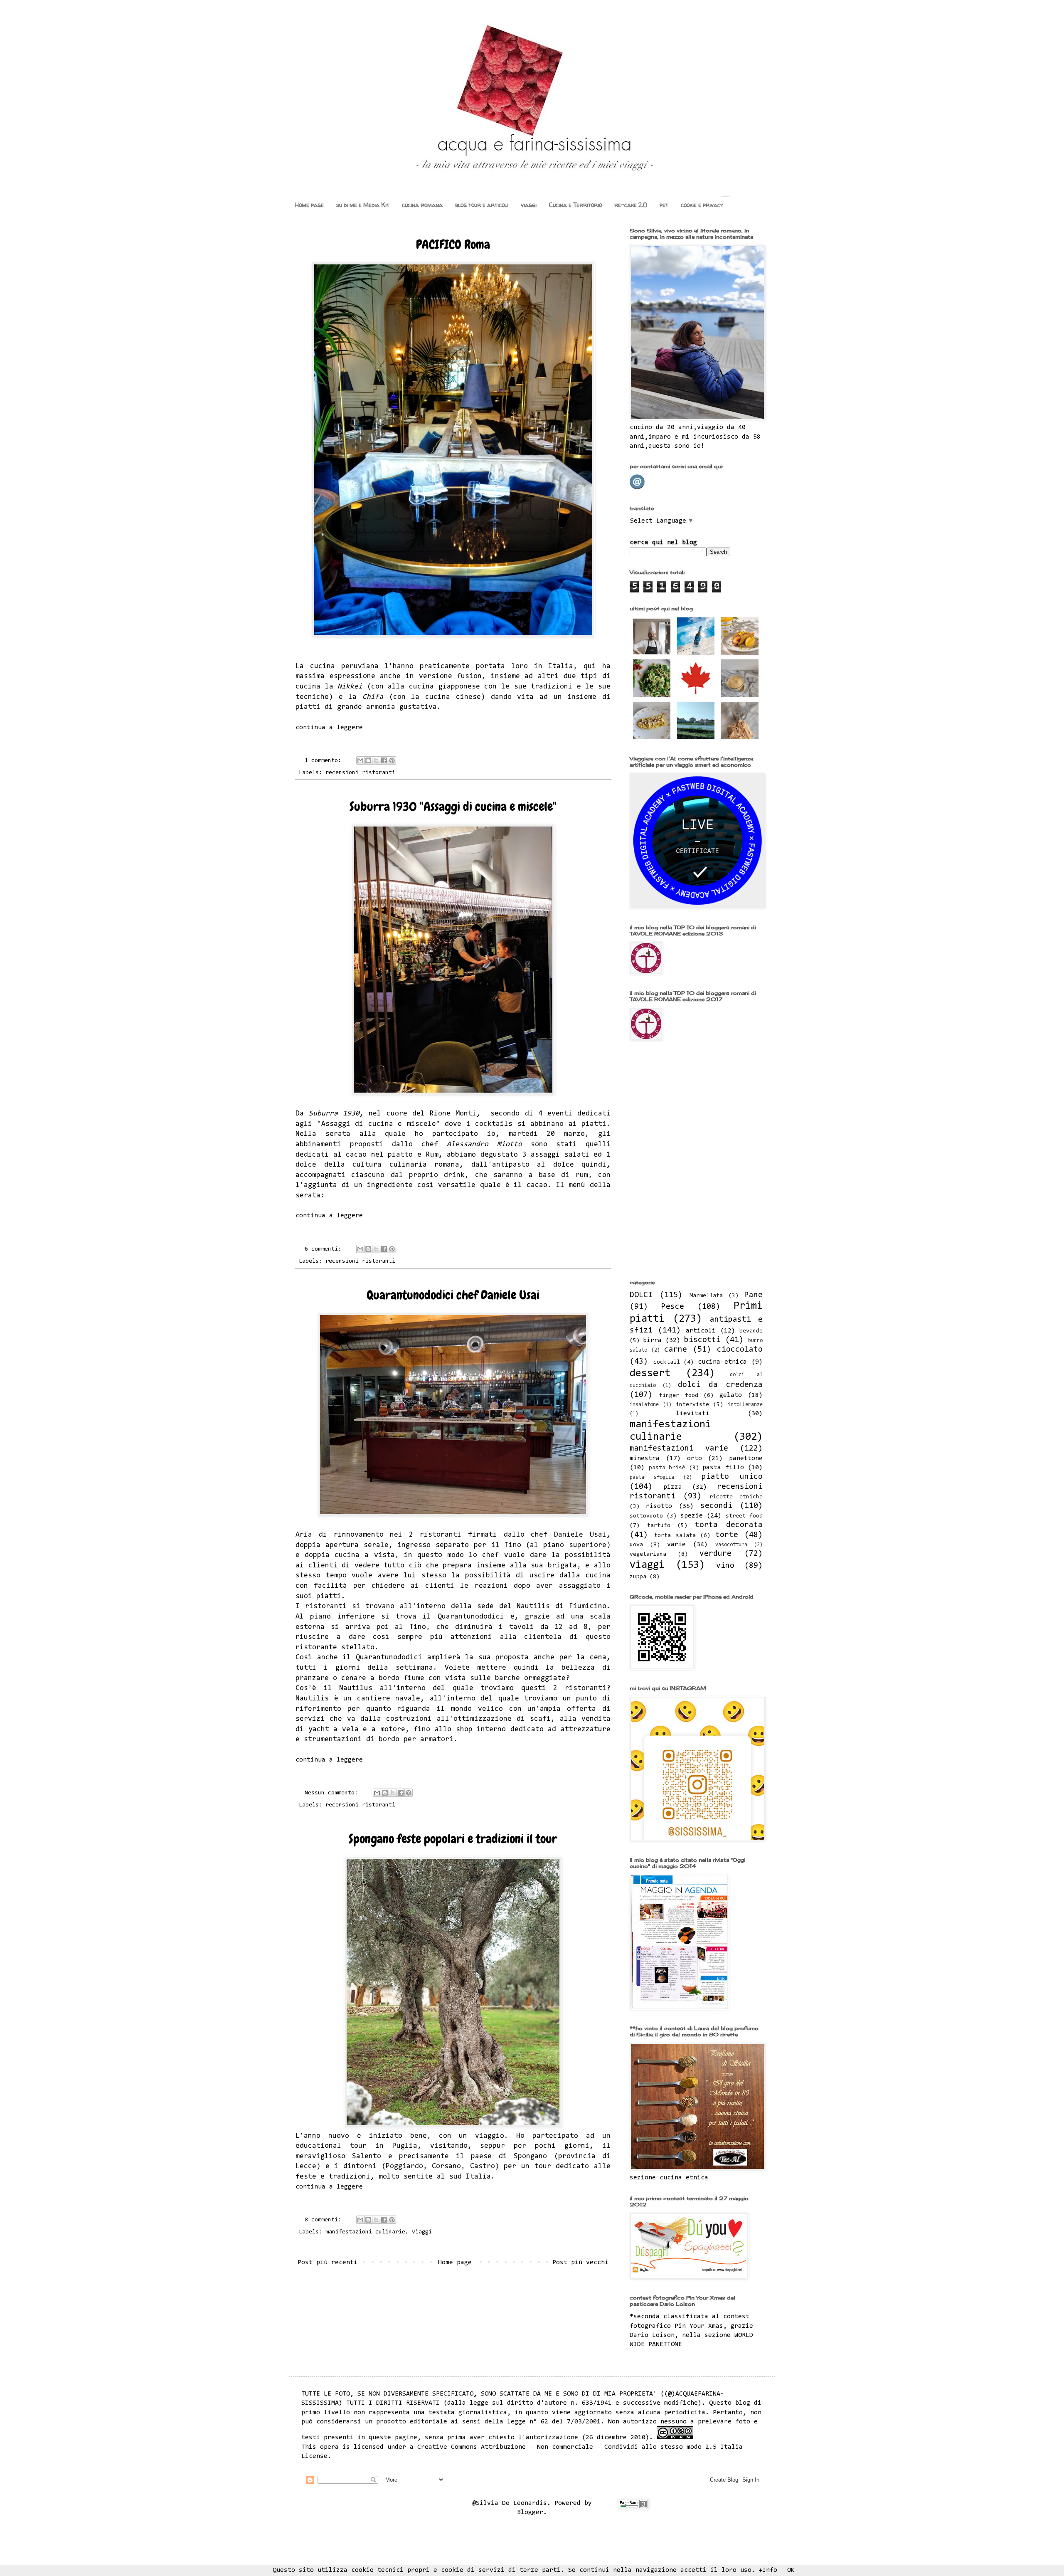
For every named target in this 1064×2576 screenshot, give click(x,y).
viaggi (529, 205)
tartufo (659, 1526)
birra (652, 1340)
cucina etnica (723, 1362)
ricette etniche (736, 1497)
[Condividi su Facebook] (384, 760)
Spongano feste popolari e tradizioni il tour (453, 1839)
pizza (673, 1487)
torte (727, 1535)
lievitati (693, 1414)
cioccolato (740, 1350)
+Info (768, 2570)
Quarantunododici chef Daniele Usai (453, 1295)
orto (695, 1458)
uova (636, 1545)
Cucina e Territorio (575, 205)
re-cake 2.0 (631, 205)
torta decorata (729, 1525)
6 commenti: (325, 1249)
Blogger (530, 2512)
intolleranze (745, 1405)
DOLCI (641, 1295)
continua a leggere (329, 728)
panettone (746, 1458)
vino (725, 1566)
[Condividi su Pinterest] (392, 760)
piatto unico (732, 1477)
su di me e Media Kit (363, 205)
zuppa (638, 1577)
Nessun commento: (333, 1793)
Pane (754, 1295)
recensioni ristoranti (360, 773)
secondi (716, 1506)
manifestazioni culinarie (365, 2232)
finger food (679, 1395)
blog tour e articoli (482, 205)
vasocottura (731, 1545)
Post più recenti (328, 2263)
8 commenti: (325, 2220)
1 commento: (325, 761)
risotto (659, 1506)
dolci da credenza (720, 1385)
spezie (692, 1516)
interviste (692, 1405)
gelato (731, 1395)
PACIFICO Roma (453, 244)
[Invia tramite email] (360, 760)
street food (744, 1516)
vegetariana (648, 1554)
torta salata (675, 1536)
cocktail (667, 1362)
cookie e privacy (702, 205)
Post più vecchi (580, 2263)
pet (664, 205)
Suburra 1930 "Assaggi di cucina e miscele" (453, 807)
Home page (309, 205)
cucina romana (422, 205)
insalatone (644, 1405)
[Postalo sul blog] (368, 760)
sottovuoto (646, 1516)
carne (676, 1350)
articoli (701, 1331)
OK (791, 2570)
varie (676, 1545)
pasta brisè (667, 1468)
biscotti (702, 1340)
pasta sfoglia (652, 1477)
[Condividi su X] (376, 760)
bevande (751, 1331)
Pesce (673, 1307)
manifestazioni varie (679, 1449)
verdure (715, 1554)
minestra (645, 1458)
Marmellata (706, 1296)
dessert (650, 1374)
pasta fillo (723, 1468)
